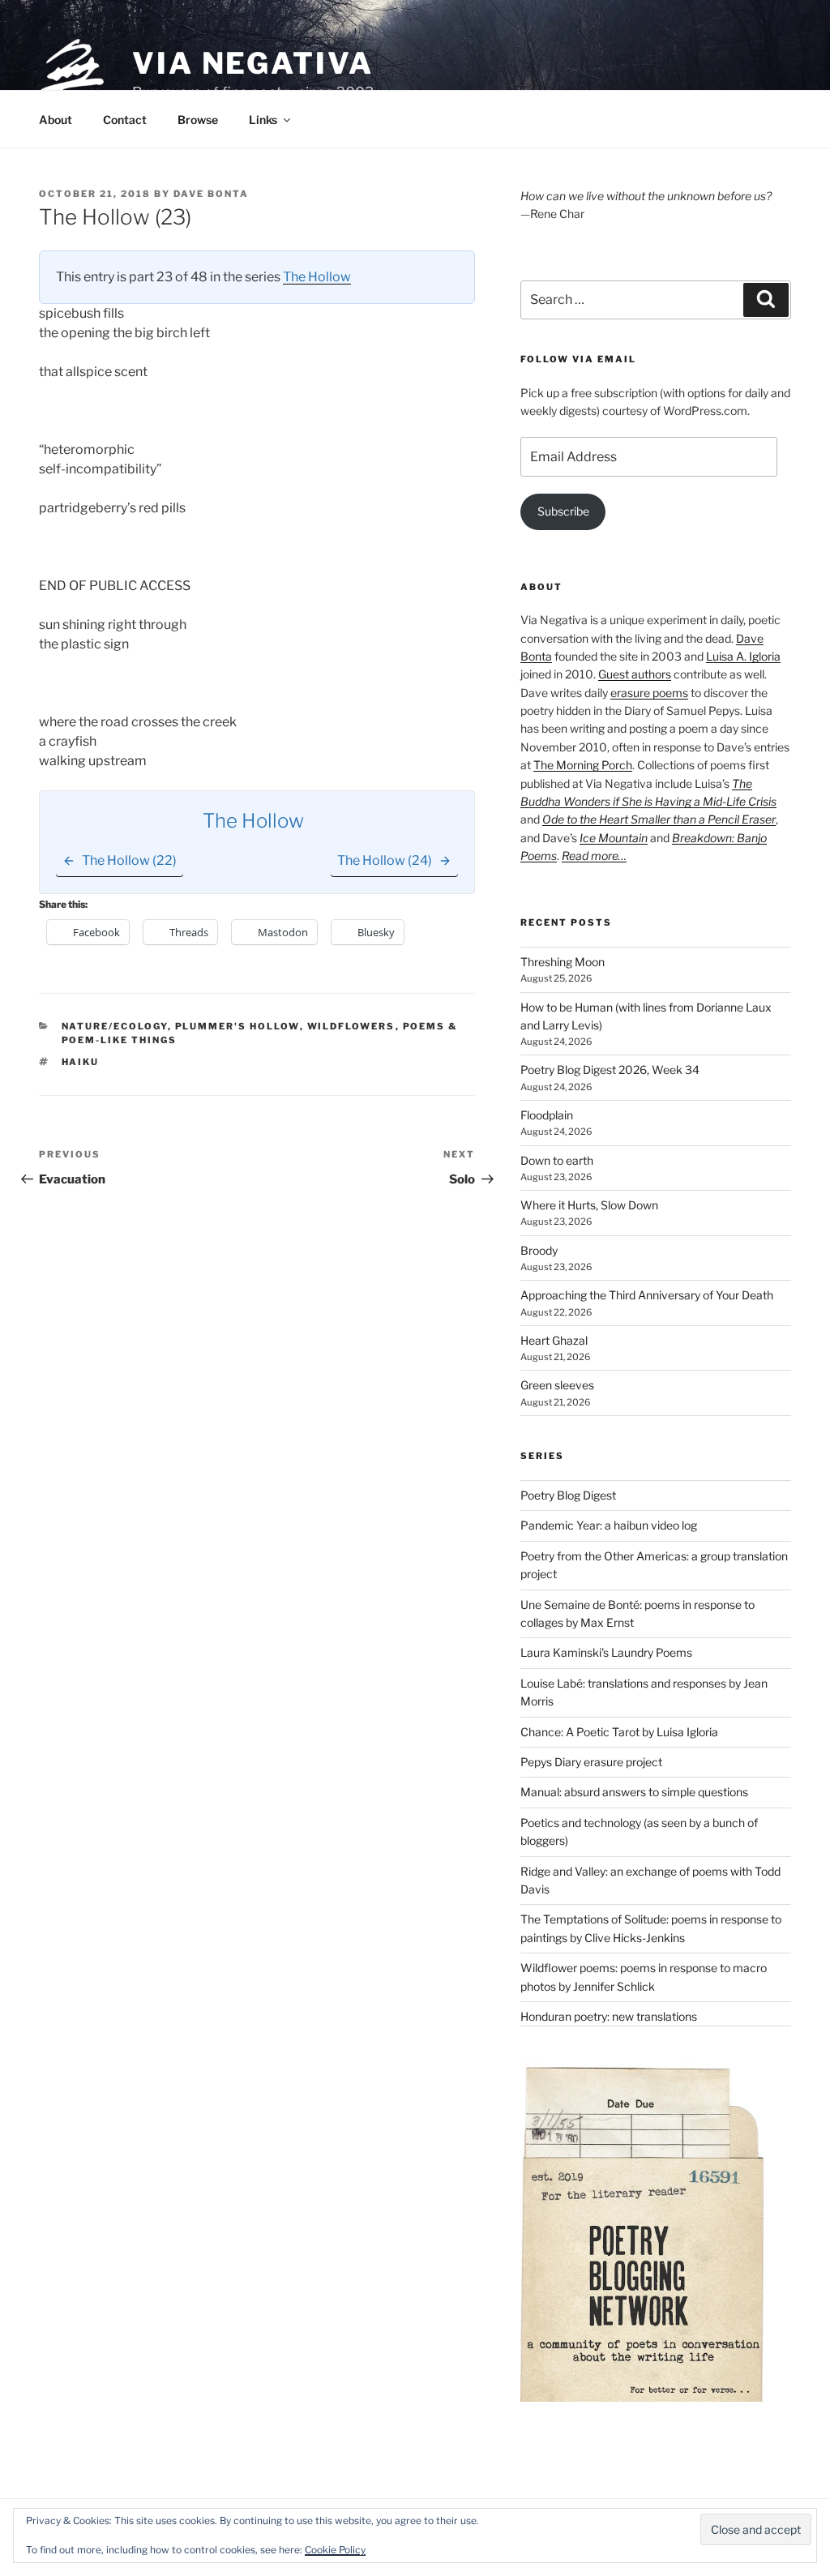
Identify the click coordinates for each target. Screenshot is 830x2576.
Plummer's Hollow (237, 1026)
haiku (81, 1062)
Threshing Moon (563, 962)
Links (263, 120)
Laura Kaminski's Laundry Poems (606, 1652)
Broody (539, 1250)
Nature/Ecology (115, 1026)
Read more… (594, 856)
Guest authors (635, 674)
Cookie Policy (335, 2550)
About (56, 120)
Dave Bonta (211, 194)
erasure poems (649, 693)
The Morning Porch (583, 765)
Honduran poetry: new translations (609, 2016)
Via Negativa (253, 63)
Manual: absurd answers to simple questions (634, 1792)
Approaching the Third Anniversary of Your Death (647, 1295)
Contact (125, 120)
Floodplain (547, 1115)
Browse (198, 120)
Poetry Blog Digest (568, 1495)
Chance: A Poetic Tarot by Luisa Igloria (619, 1732)
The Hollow (317, 277)
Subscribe (563, 511)
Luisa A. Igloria (743, 656)
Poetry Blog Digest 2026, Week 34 (610, 1070)
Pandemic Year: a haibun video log (609, 1525)
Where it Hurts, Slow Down (589, 1205)
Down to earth (557, 1160)
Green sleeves (557, 1385)
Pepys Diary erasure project (591, 1762)
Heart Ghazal (554, 1340)
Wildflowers (351, 1026)
